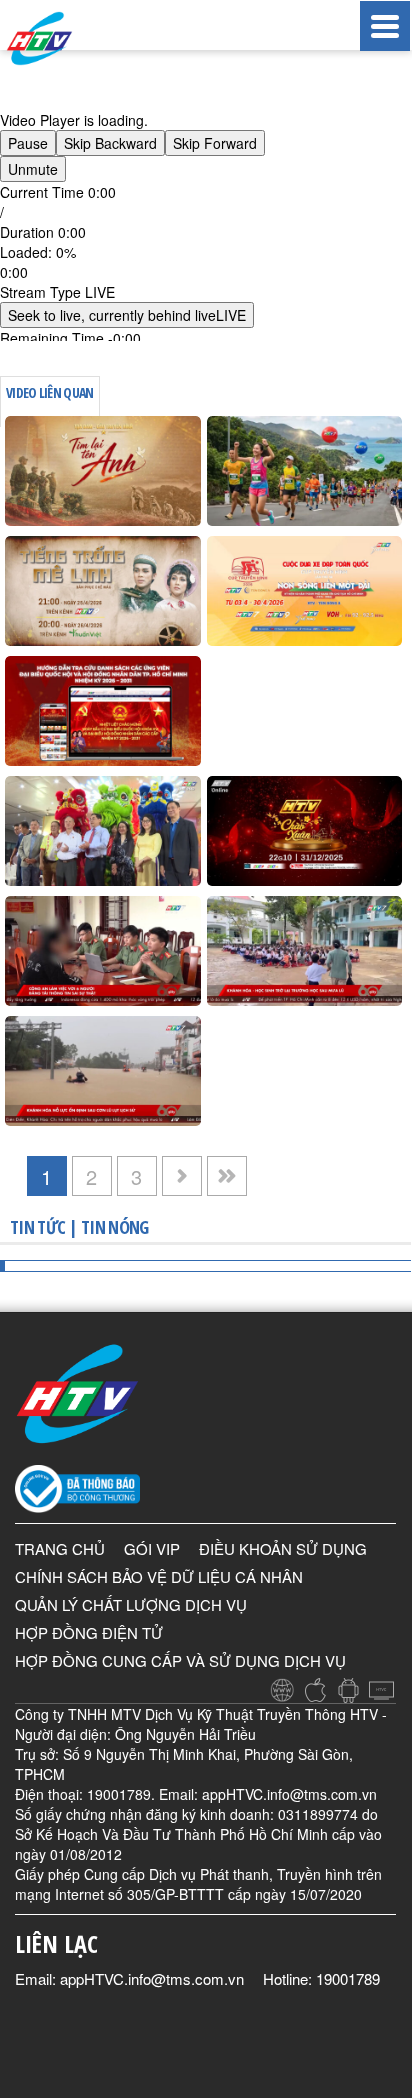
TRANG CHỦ (60, 1548)
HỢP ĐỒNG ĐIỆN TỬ (89, 1632)
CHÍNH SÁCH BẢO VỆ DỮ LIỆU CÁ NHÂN (159, 1576)
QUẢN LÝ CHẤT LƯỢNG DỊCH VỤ (131, 1604)
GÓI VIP (152, 1548)
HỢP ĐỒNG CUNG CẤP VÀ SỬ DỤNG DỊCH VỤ (180, 1660)
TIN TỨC (37, 1227)
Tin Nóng (114, 1227)
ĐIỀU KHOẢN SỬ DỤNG (283, 1548)
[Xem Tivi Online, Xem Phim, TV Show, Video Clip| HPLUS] (60, 38)
